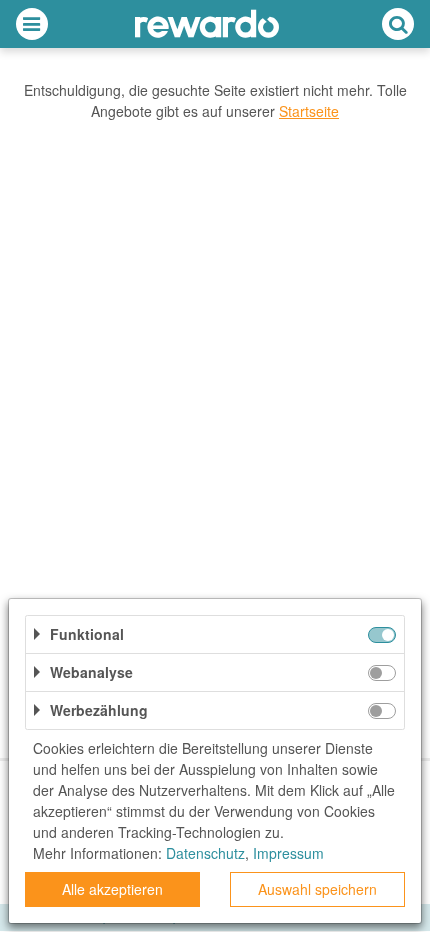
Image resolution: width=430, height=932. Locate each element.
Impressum (288, 853)
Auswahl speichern (317, 889)
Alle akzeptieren (112, 889)
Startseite (309, 111)
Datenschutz (205, 853)
